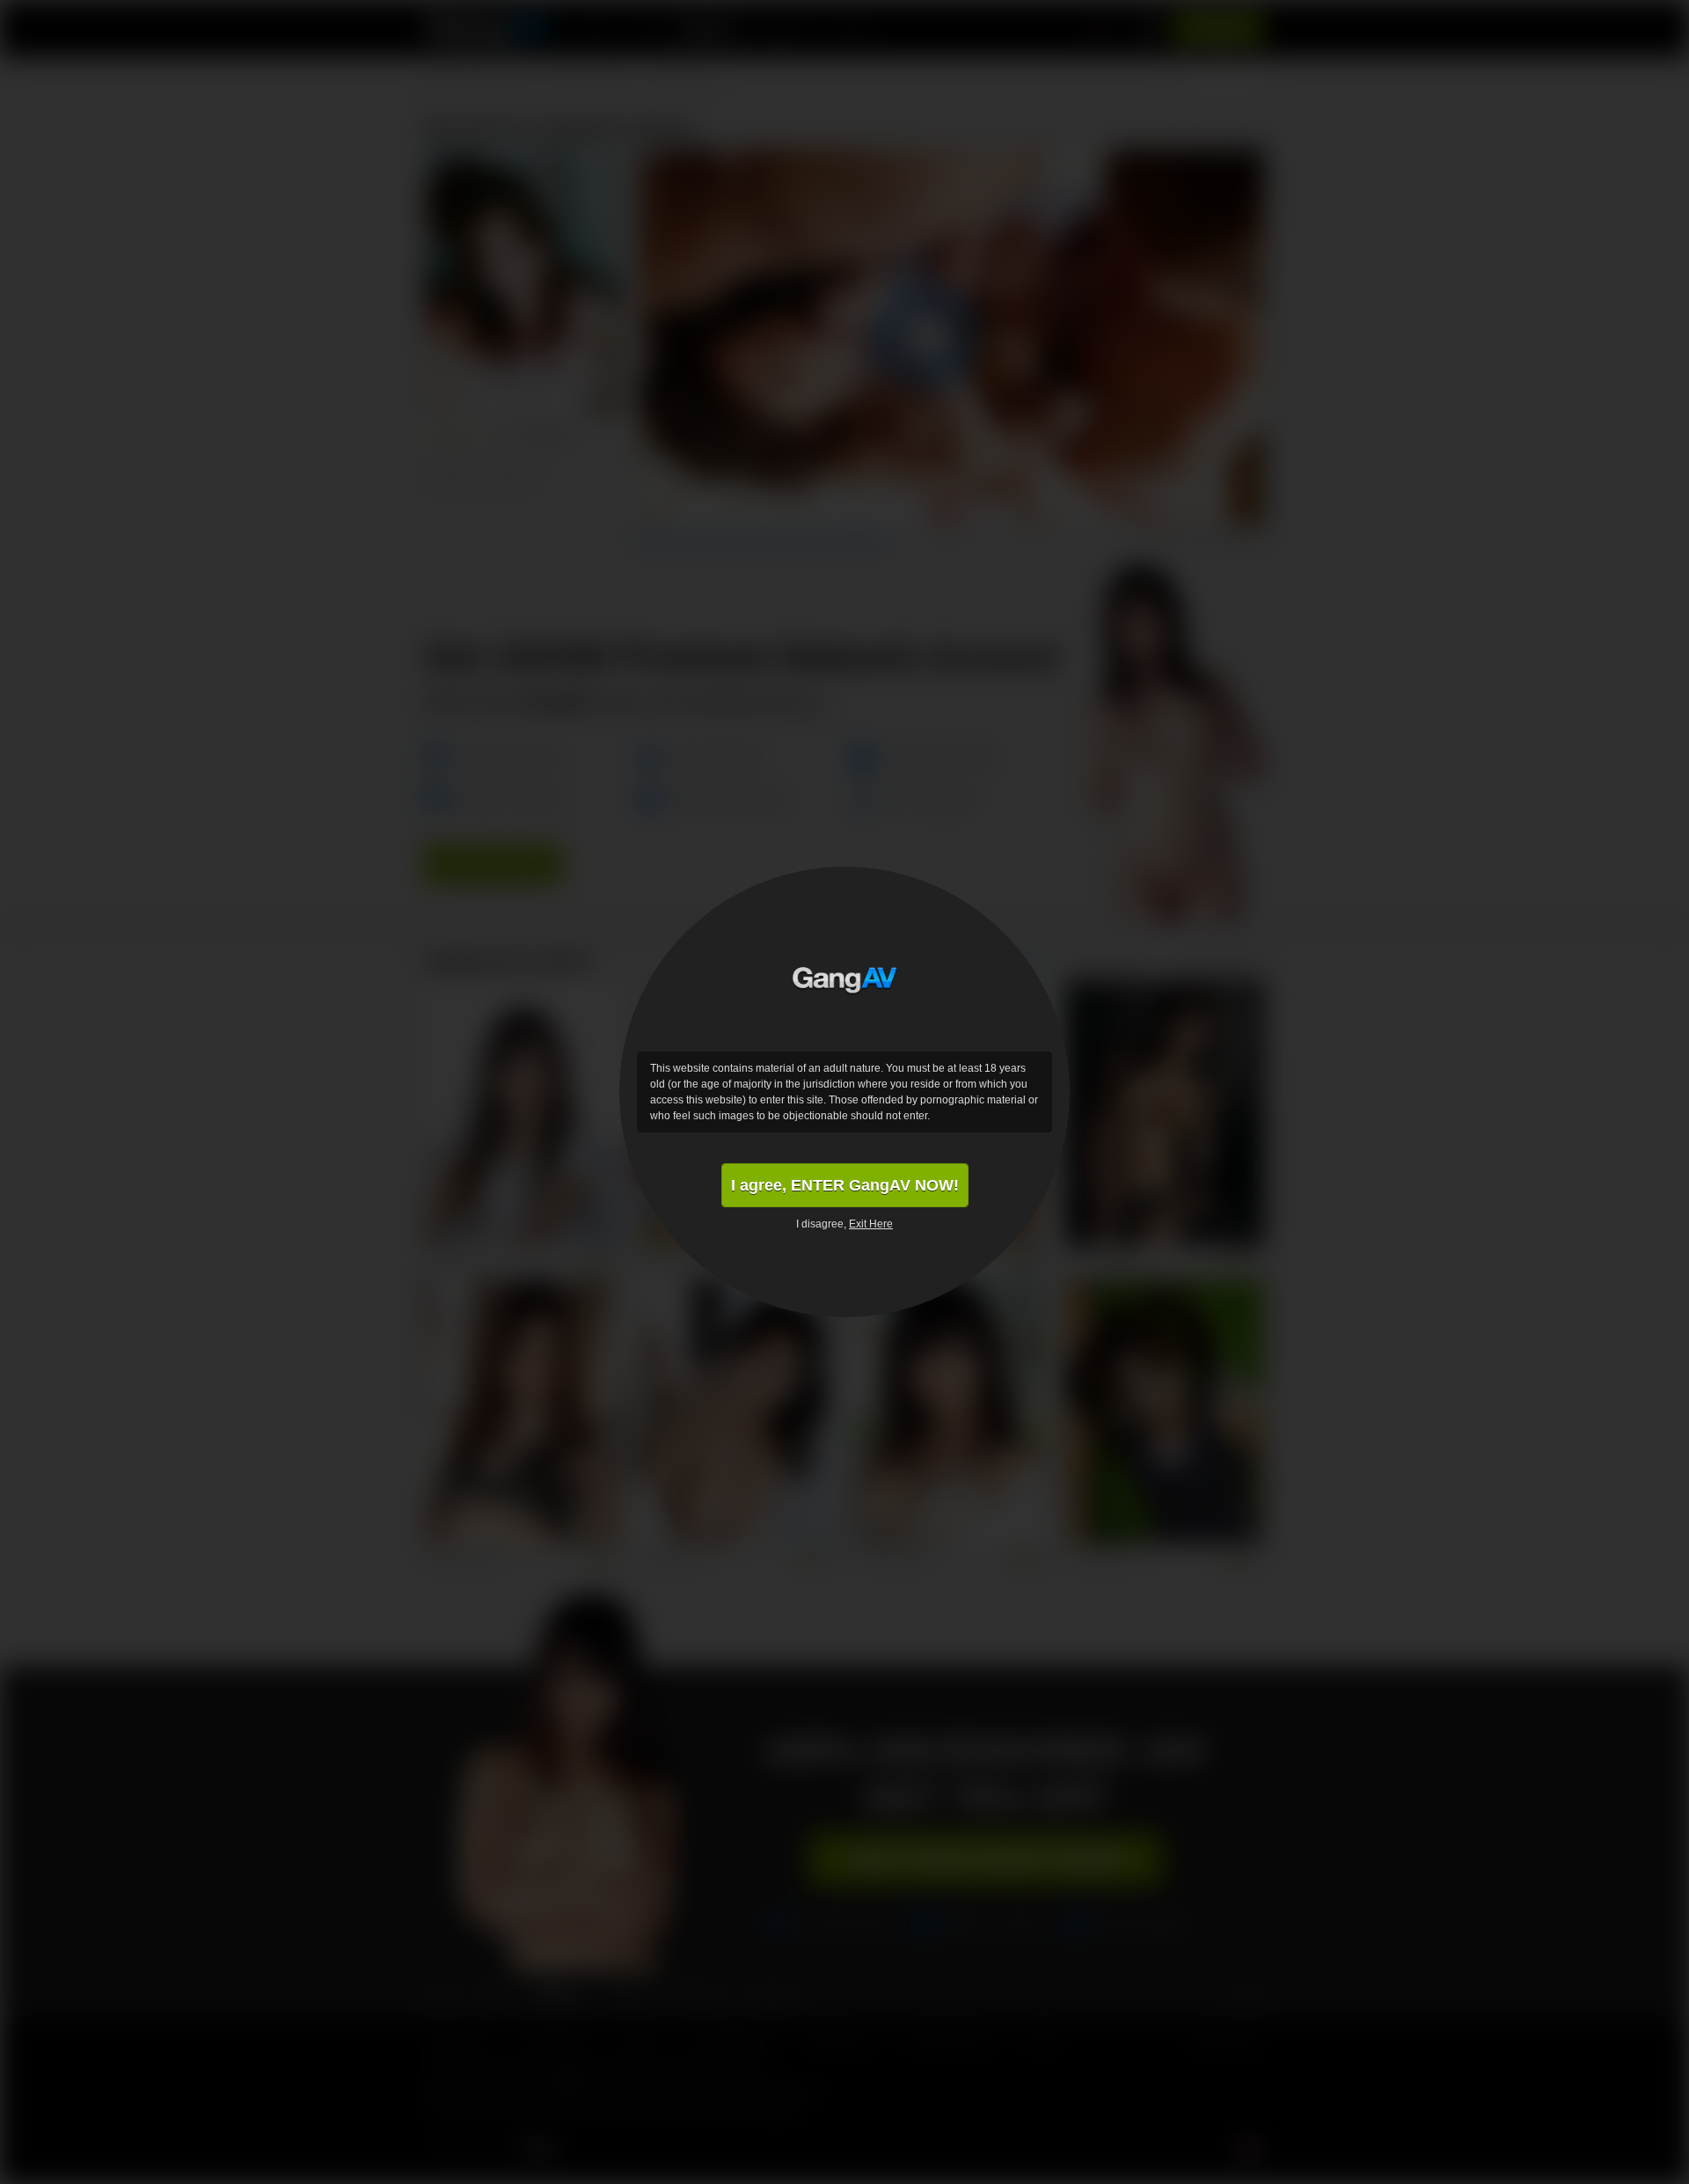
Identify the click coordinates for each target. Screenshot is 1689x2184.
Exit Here (871, 1224)
